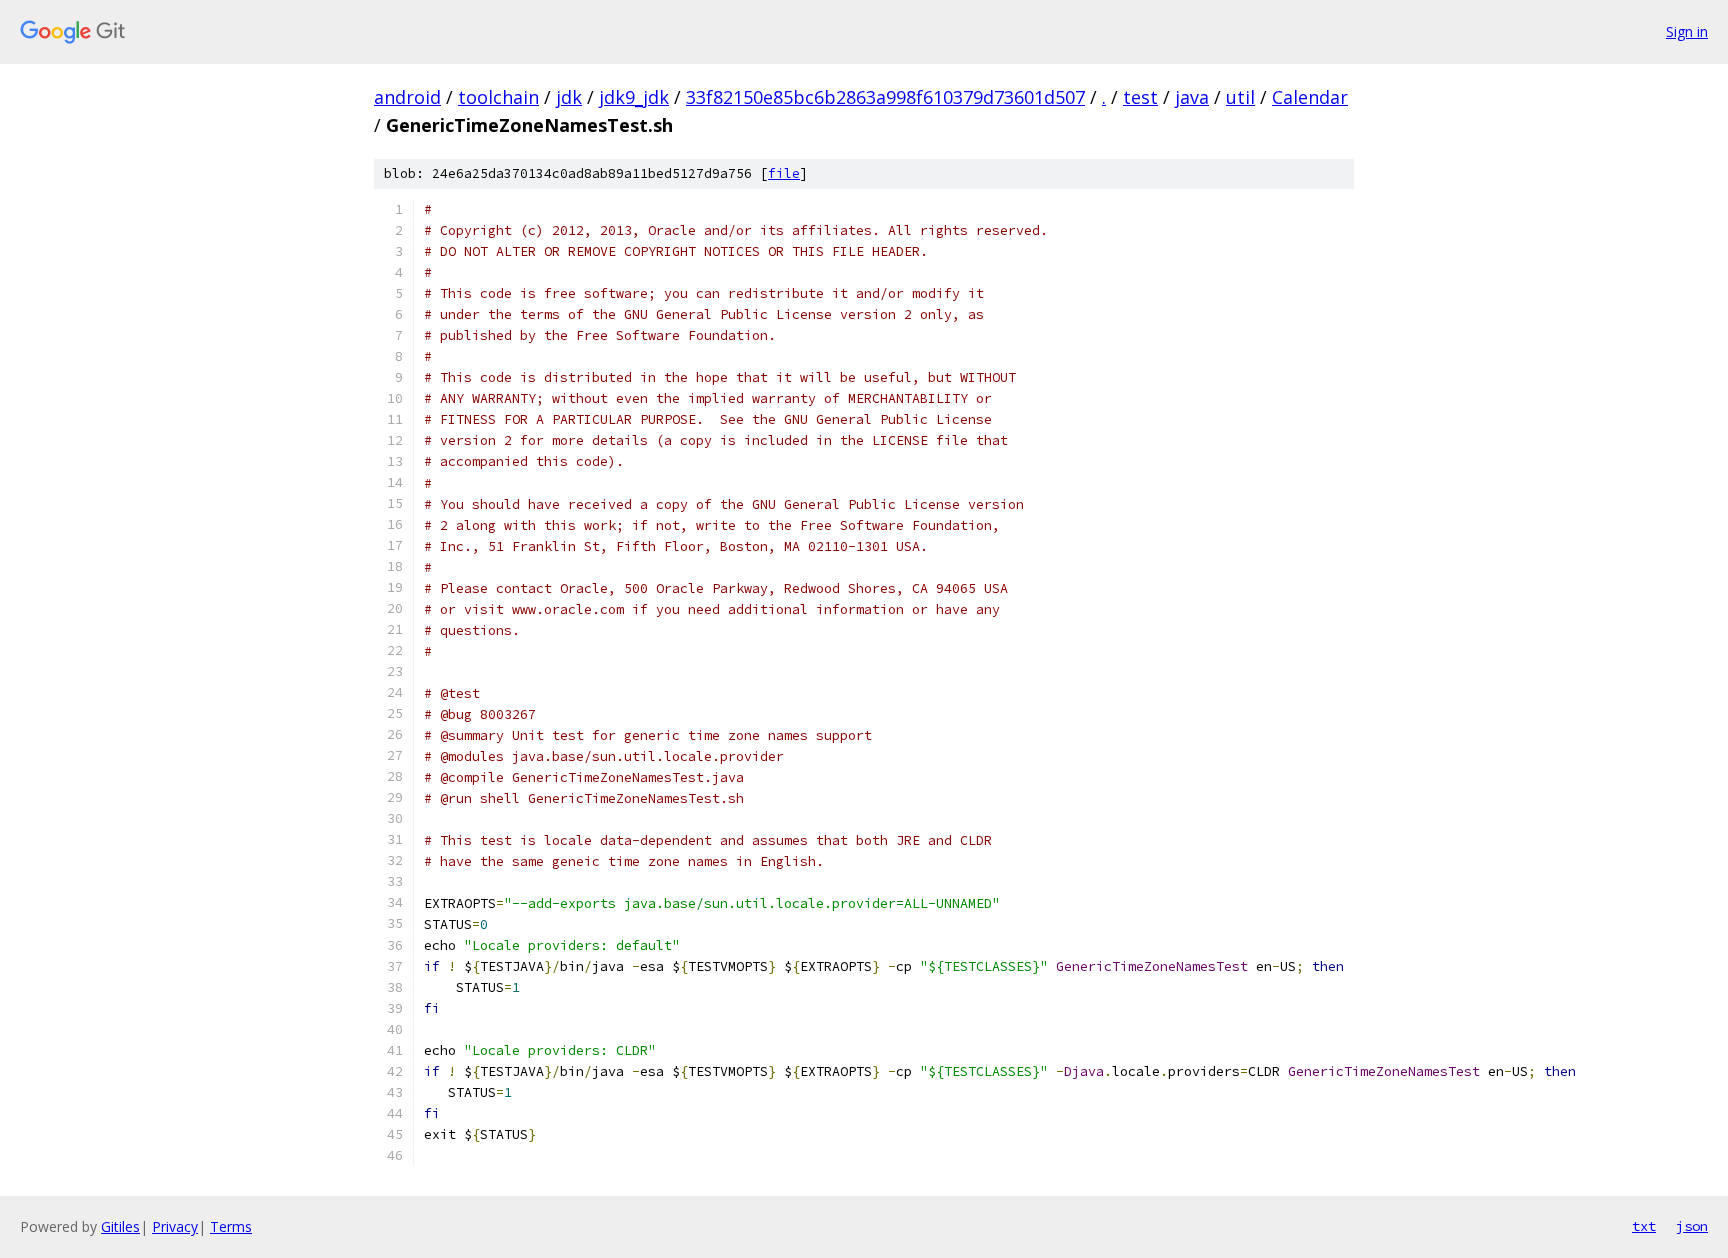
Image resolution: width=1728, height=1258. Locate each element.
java (1192, 97)
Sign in (1687, 31)
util (1240, 97)
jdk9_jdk (634, 97)
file (784, 173)
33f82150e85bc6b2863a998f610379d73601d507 (885, 97)
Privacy (175, 1226)
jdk (569, 97)
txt (1644, 1226)
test (1140, 97)
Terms (231, 1226)
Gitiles (120, 1226)
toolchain (498, 97)
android (407, 97)
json (1692, 1226)
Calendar (1310, 97)
